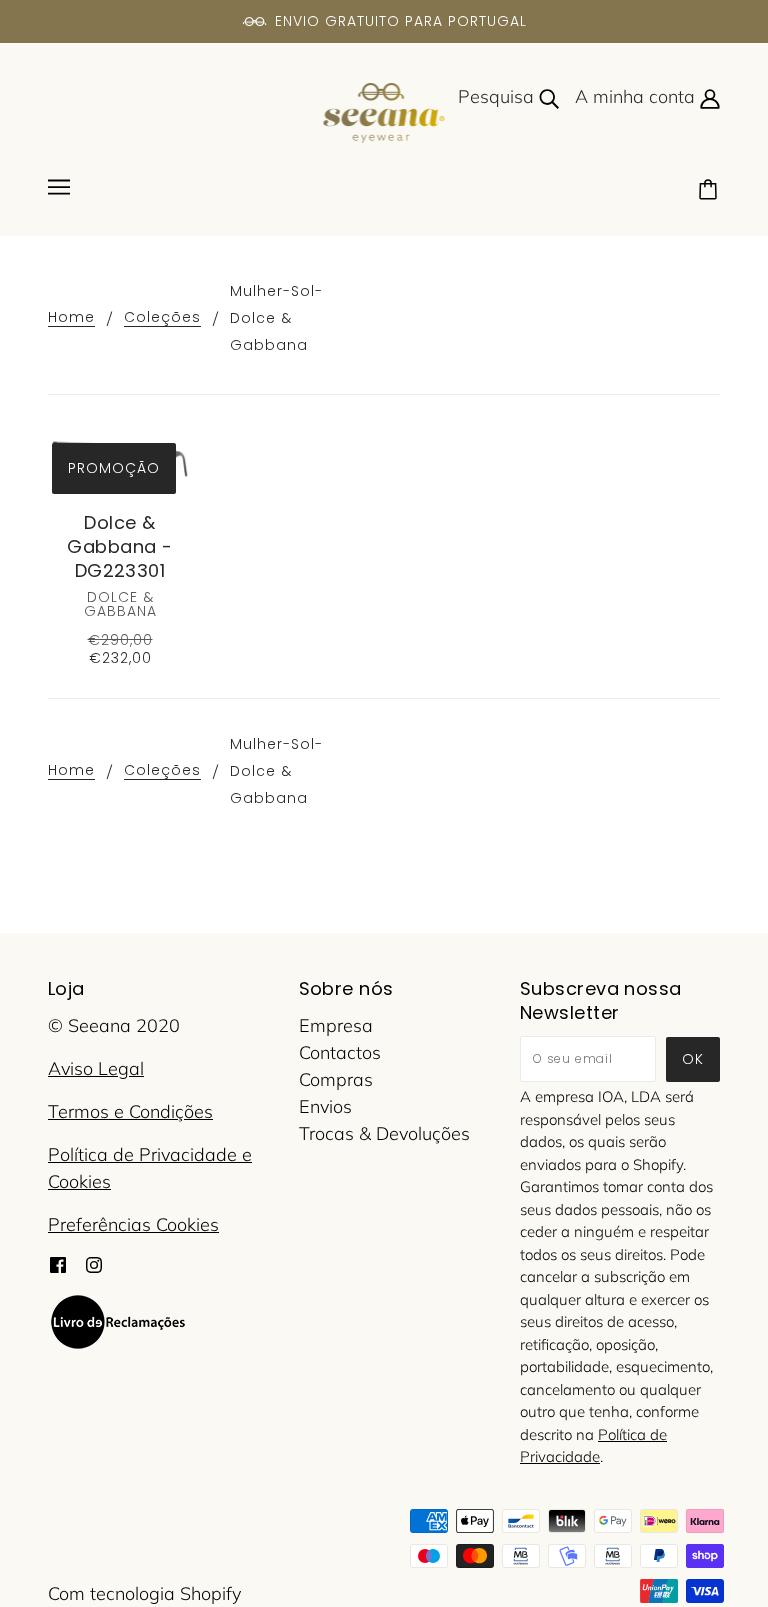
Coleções (162, 318)
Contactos (340, 1052)
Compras (336, 1079)
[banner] (384, 111)
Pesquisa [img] (498, 96)
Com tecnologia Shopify (144, 1593)
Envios (325, 1106)
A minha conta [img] (637, 96)
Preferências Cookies (133, 1224)
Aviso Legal (96, 1068)
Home (71, 318)
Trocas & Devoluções (384, 1133)
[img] (58, 1263)
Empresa (336, 1025)
